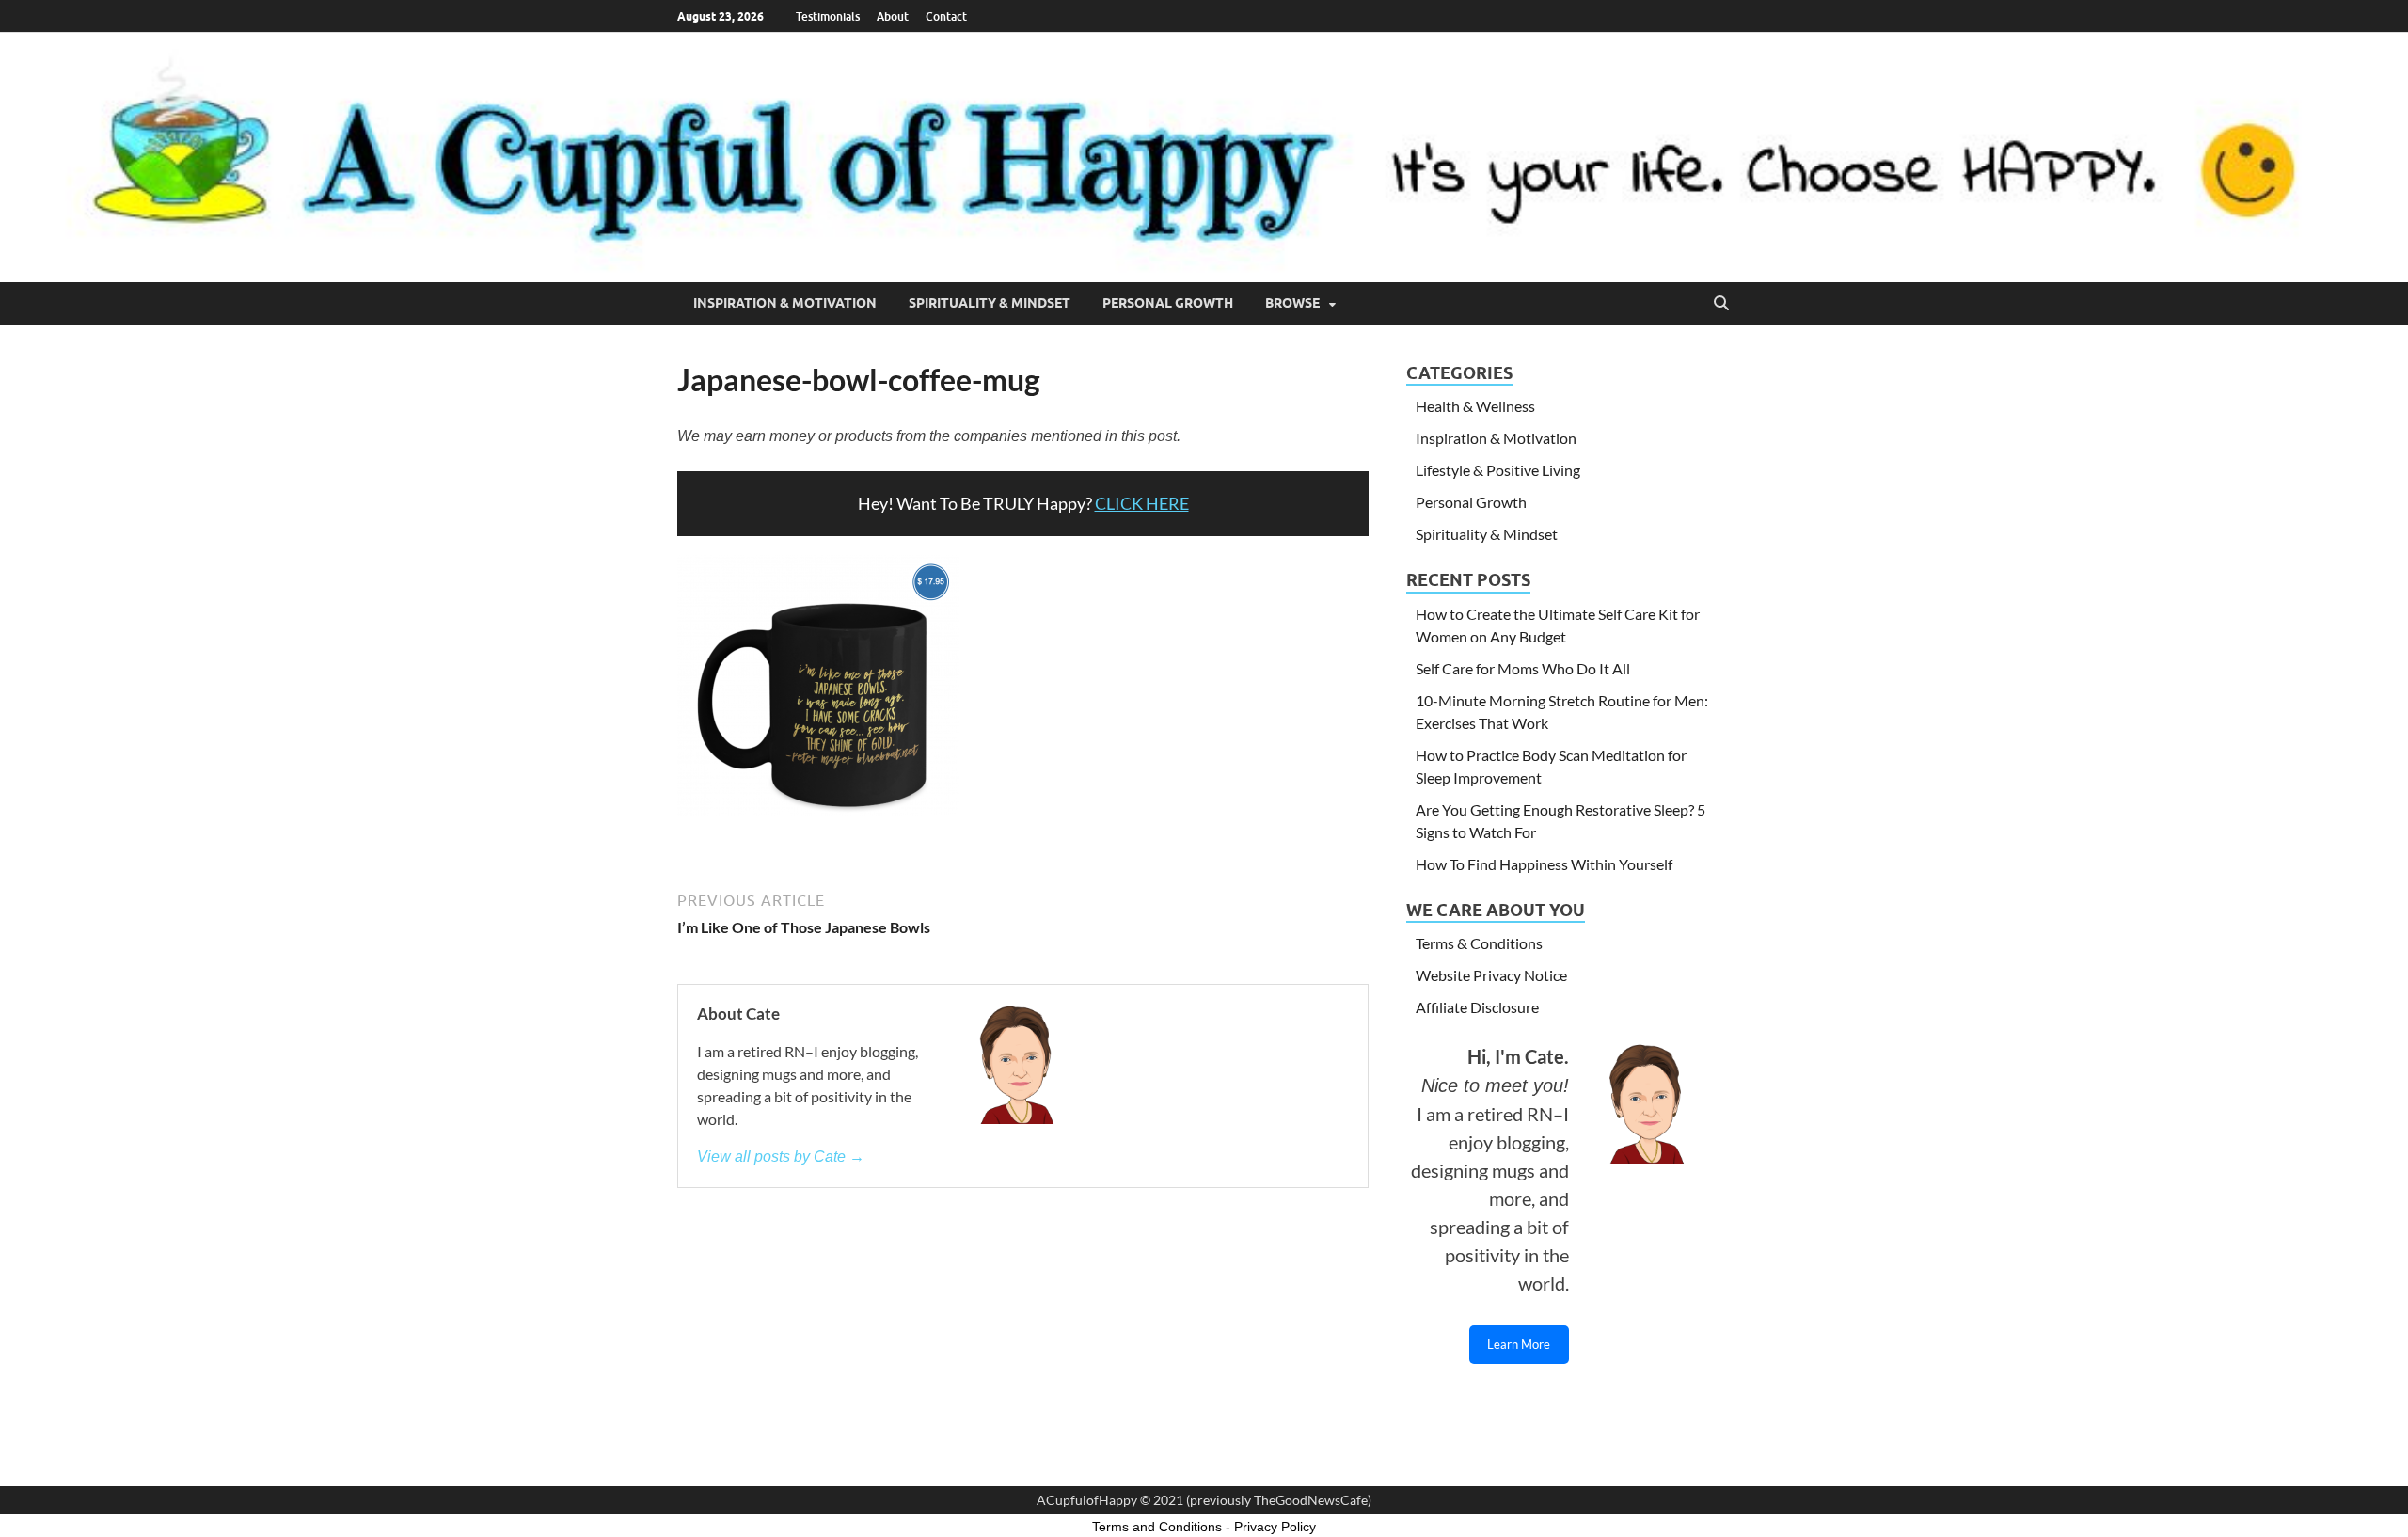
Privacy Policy (1275, 1527)
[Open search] (1721, 304)
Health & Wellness (1475, 406)
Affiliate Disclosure (1477, 1007)
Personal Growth (1168, 303)
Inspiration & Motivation (785, 303)
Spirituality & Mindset (990, 303)
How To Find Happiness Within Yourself (1544, 864)
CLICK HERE (1142, 503)
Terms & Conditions (1479, 943)
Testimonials (828, 16)
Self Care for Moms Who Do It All (1523, 668)
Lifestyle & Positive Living (1498, 470)
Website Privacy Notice (1491, 975)
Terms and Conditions (1157, 1527)
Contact (946, 16)
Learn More (1519, 1344)
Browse (1292, 303)
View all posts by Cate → (781, 1157)
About (893, 16)
